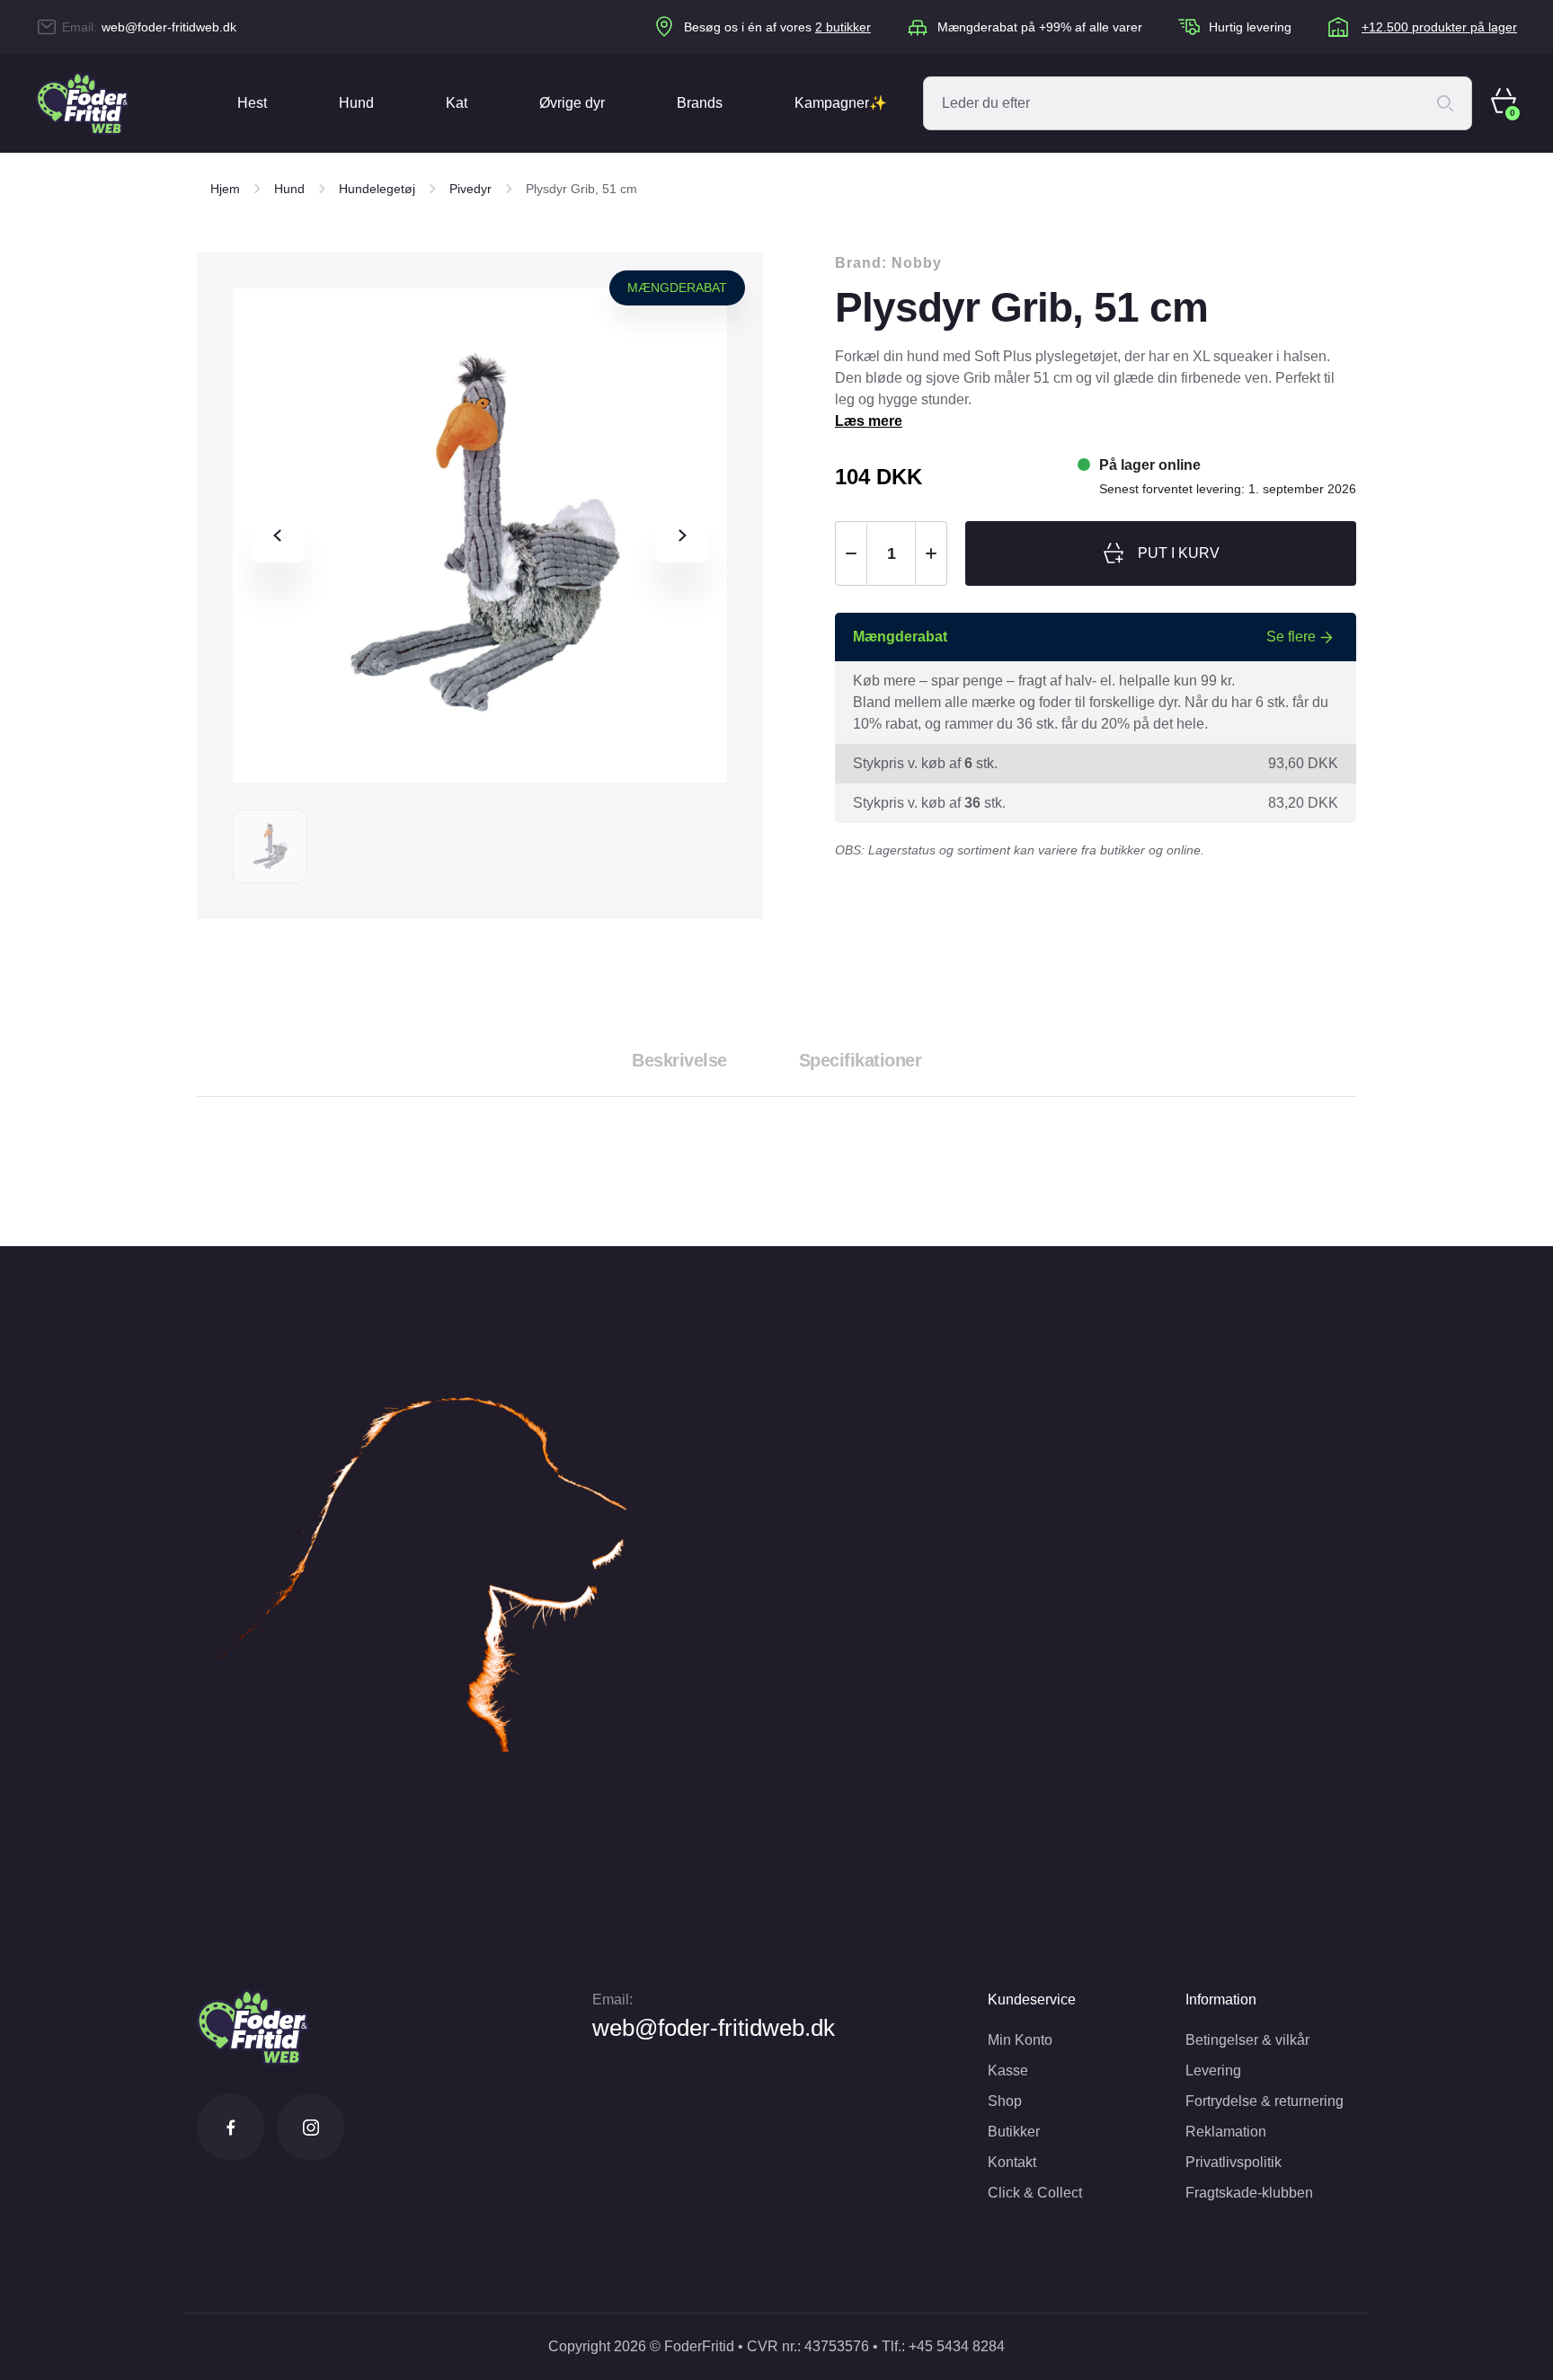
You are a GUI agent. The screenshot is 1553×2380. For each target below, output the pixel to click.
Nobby (917, 263)
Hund (356, 103)
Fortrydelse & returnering (1265, 2101)
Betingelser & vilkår (1247, 2040)
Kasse (1008, 2070)
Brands (700, 103)
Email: (612, 2000)
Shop (1005, 2101)
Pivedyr (470, 189)
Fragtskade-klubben (1249, 2193)
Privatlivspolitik (1234, 2162)
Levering (1213, 2070)
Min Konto (1020, 2040)
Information (1221, 2000)
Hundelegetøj (377, 189)
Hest (252, 103)
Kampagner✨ (841, 103)
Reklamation (1226, 2132)
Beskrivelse (679, 1060)
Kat (457, 103)
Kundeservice (1032, 2000)
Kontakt (1012, 2162)
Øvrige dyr (572, 103)
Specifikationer (861, 1060)
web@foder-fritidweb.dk (169, 27)
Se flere (1291, 637)
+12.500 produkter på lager (1439, 27)
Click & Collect (1035, 2193)
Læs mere (869, 421)
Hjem (225, 189)
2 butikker (843, 27)
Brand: (888, 263)
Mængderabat (677, 288)
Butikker (1014, 2132)
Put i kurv (1179, 553)
